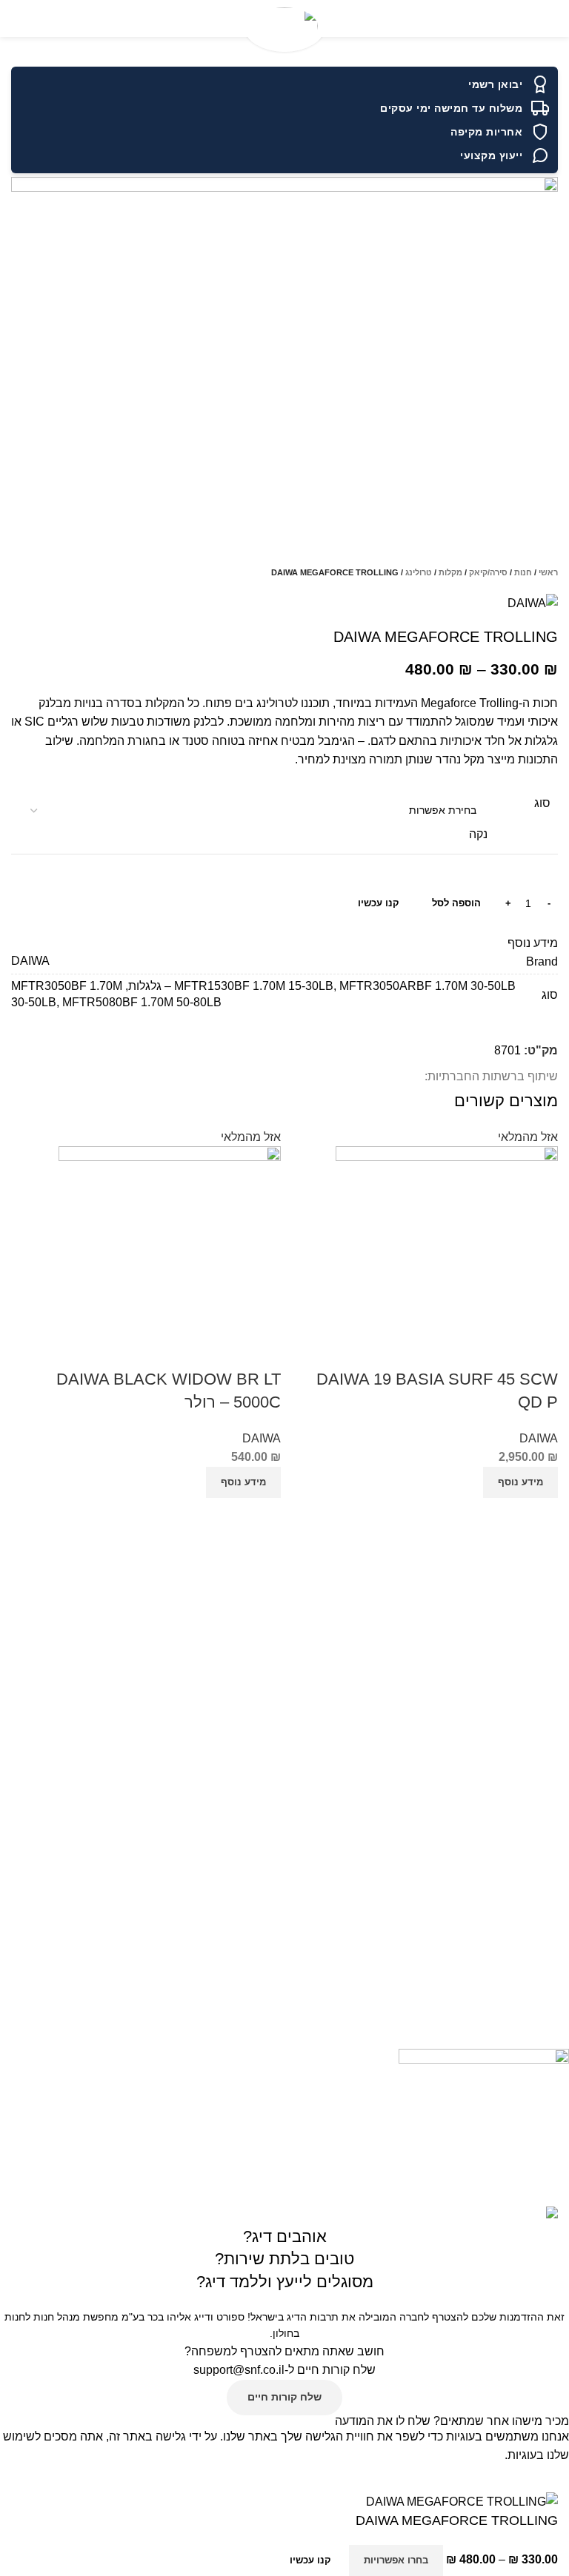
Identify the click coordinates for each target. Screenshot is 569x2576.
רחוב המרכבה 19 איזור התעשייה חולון (480, 2036)
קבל (550, 2478)
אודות (556, 1567)
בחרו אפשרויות (396, 2560)
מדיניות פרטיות (535, 1733)
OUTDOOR (542, 1923)
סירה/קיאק (488, 572)
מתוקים (552, 1898)
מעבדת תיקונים (535, 1759)
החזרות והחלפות (532, 1617)
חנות (523, 572)
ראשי (548, 572)
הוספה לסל (456, 903)
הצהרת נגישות (537, 1708)
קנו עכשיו (379, 903)
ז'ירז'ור (555, 1847)
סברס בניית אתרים (257, 2196)
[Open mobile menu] (552, 19)
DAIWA (539, 1438)
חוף (561, 1821)
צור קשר (551, 1592)
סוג (542, 803)
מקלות (450, 572)
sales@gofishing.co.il (515, 2011)
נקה (478, 834)
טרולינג (419, 572)
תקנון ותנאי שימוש (529, 1642)
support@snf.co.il (239, 2370)
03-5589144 (535, 1986)
